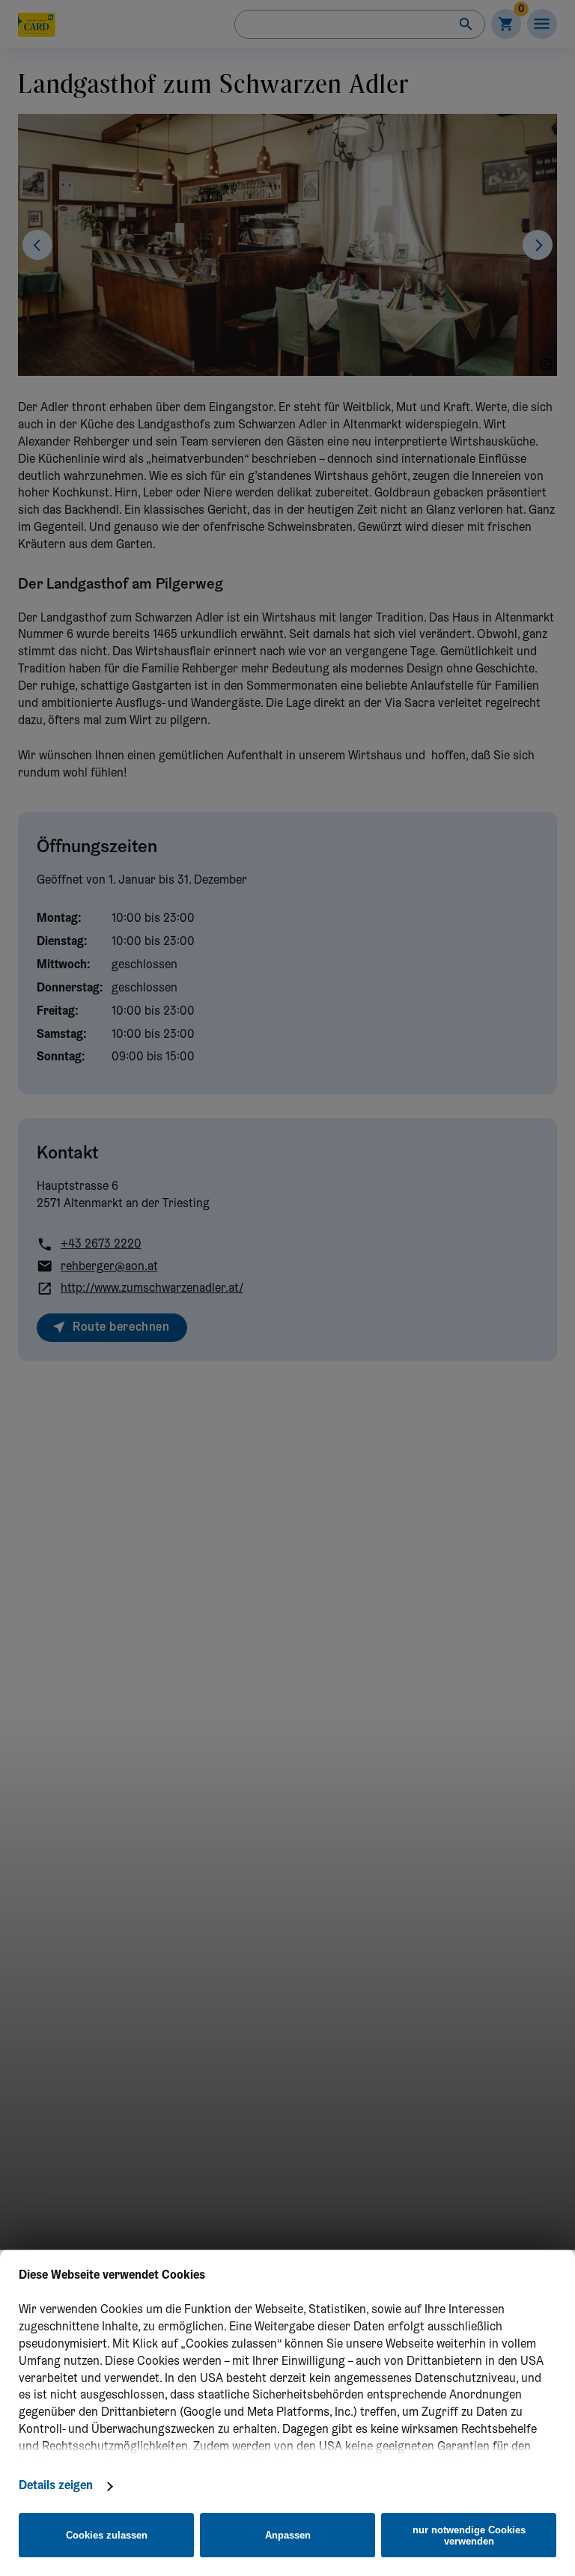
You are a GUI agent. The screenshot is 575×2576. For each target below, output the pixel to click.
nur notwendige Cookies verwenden (469, 2536)
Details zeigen (56, 2486)
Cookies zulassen (107, 2535)
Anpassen (288, 2535)
